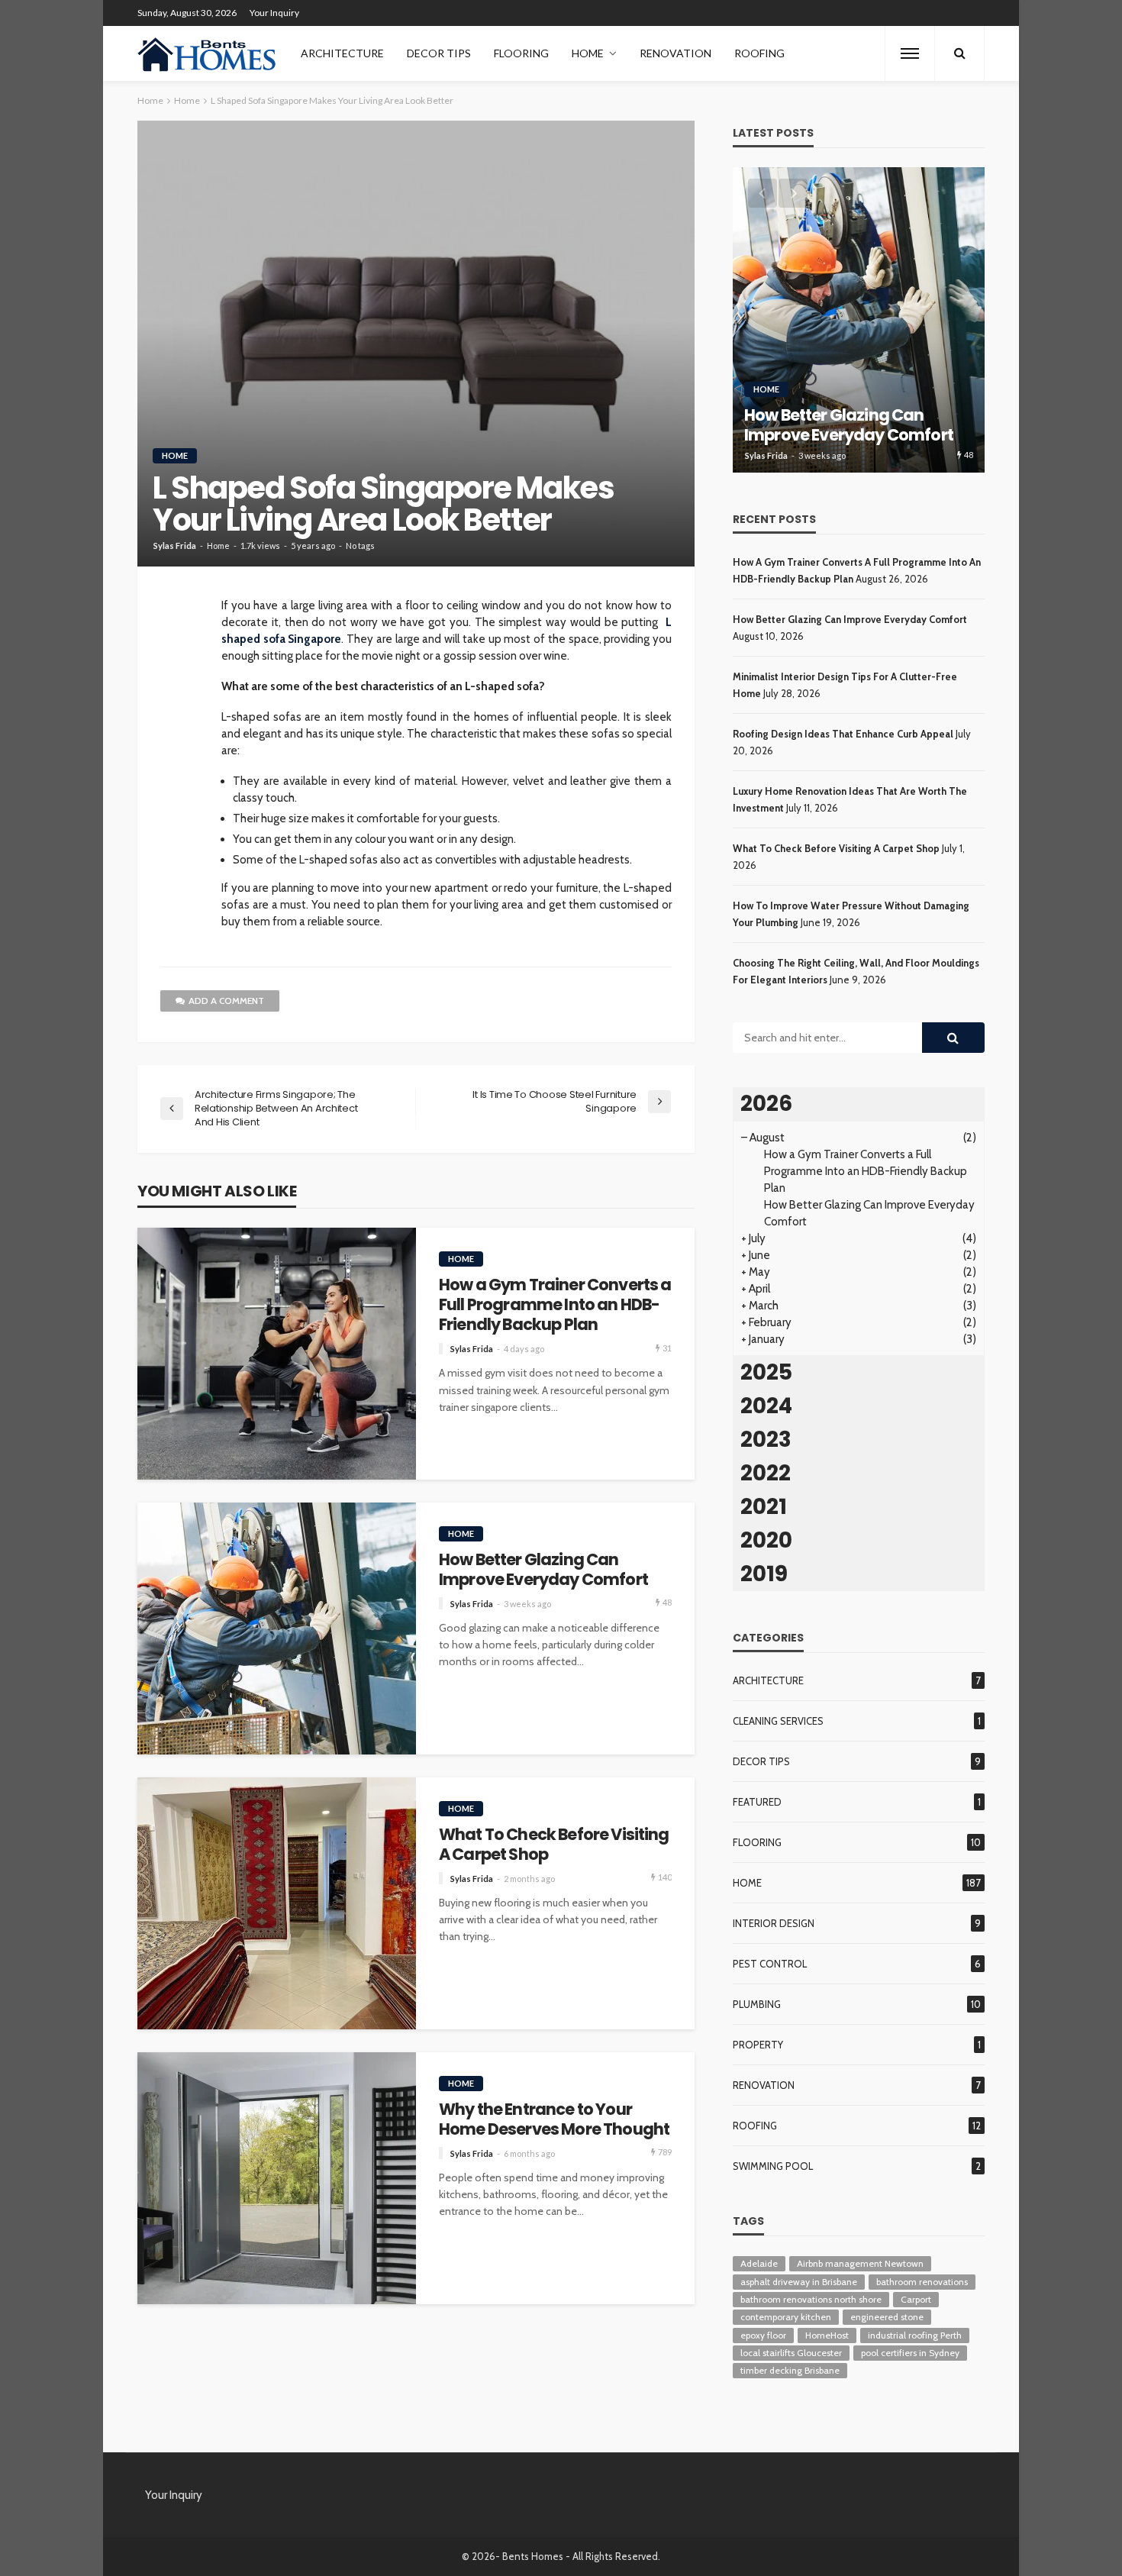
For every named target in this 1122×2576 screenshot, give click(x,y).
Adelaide (759, 2263)
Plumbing (757, 2004)
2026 (766, 1104)
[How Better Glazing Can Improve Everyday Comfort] (277, 1629)
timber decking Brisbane (790, 2370)
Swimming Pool (773, 2166)
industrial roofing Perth (915, 2335)
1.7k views (260, 546)
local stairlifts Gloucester (791, 2353)
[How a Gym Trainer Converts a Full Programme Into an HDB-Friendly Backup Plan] (277, 1354)
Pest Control (770, 1964)
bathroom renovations (922, 2282)
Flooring (521, 53)
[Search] (959, 53)
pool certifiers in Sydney (910, 2353)
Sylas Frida (175, 546)
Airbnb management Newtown (860, 2263)
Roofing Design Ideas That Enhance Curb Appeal (843, 734)
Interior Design (774, 1923)
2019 (764, 1574)
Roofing (759, 53)
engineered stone (887, 2317)
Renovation (675, 53)
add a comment (226, 1001)
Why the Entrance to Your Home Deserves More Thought (554, 2120)
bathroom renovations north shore (811, 2299)
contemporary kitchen (786, 2317)
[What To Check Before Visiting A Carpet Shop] (277, 1903)
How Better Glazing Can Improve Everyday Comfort (543, 1570)
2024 (766, 1406)
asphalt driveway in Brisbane (799, 2282)
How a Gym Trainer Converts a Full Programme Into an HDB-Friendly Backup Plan (555, 1305)
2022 (766, 1473)
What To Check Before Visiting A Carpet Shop (554, 1845)
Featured (757, 1802)
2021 (764, 1507)
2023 (766, 1440)
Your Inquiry (274, 13)
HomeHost (827, 2335)
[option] (859, 320)
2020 (766, 1540)
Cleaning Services (778, 1721)
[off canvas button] (910, 53)
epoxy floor (763, 2335)
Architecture (342, 53)
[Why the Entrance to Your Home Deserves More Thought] (277, 2178)
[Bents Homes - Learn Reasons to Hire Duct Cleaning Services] (210, 53)
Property (758, 2045)
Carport (916, 2299)
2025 (766, 1372)
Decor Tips (439, 53)
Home (588, 53)
